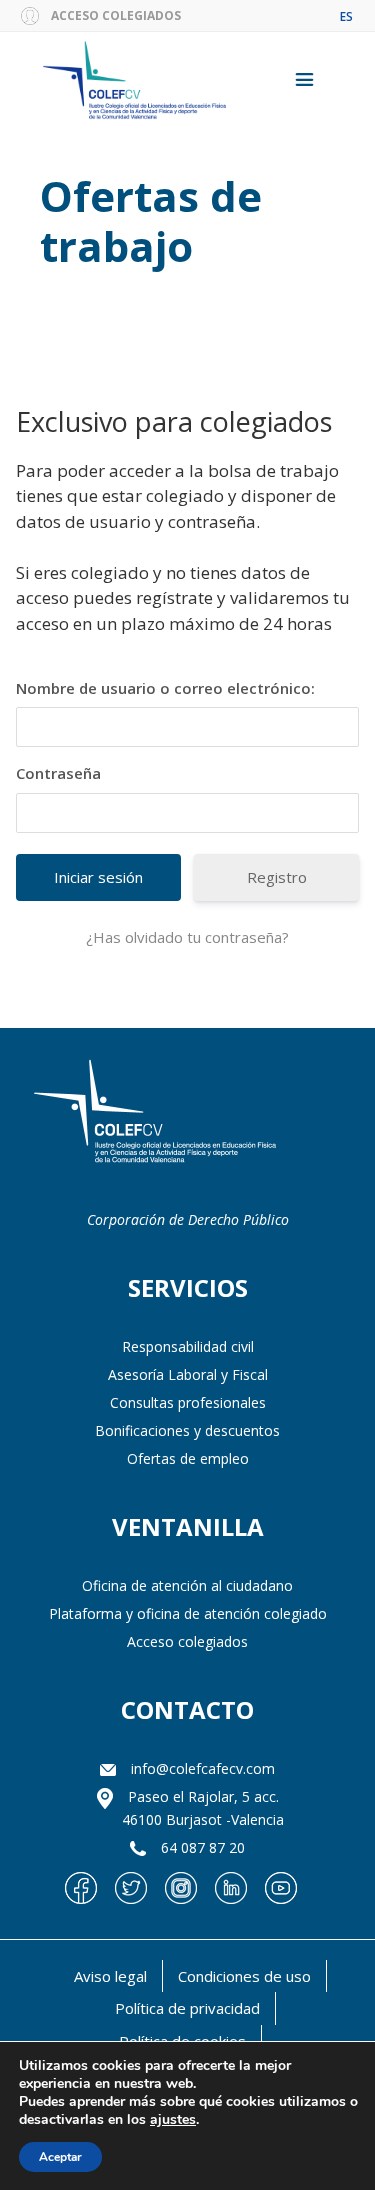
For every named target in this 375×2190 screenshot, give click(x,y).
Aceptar (60, 2157)
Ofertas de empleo (188, 1458)
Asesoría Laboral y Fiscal (188, 1374)
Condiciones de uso (244, 1976)
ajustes (173, 2120)
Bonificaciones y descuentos (187, 1430)
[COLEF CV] (155, 1113)
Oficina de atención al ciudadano (187, 1585)
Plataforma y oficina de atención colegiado (188, 1613)
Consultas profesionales (188, 1402)
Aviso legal (110, 1976)
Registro (277, 877)
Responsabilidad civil (188, 1346)
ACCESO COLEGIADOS (116, 15)
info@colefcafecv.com (203, 1768)
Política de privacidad (187, 2008)
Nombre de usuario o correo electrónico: (165, 688)
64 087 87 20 (203, 1847)
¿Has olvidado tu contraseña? (187, 937)
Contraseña (58, 773)
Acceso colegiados (187, 1641)
